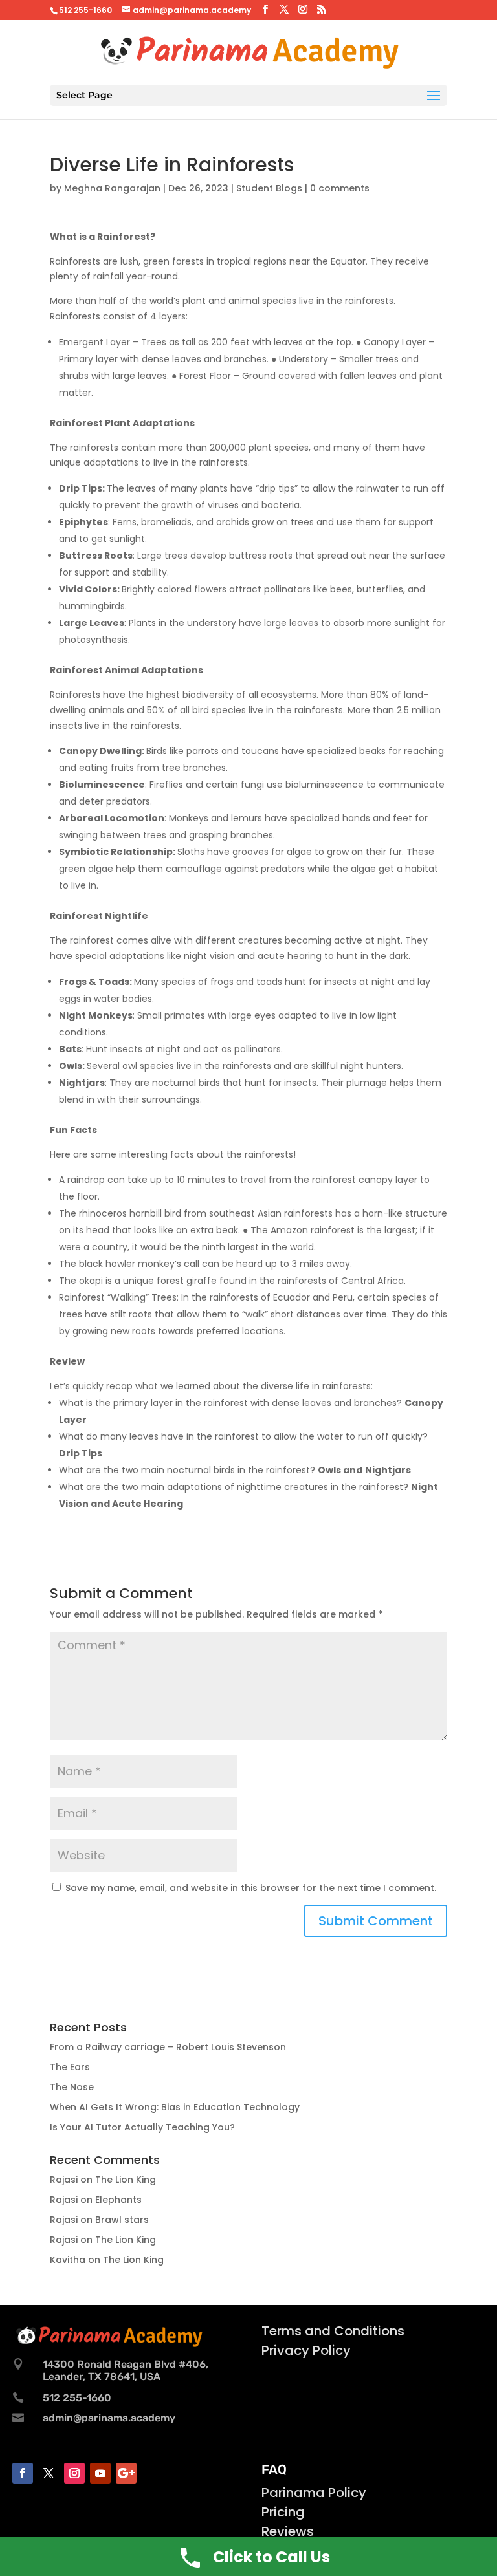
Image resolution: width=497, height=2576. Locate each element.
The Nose (72, 2087)
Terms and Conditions (333, 2331)
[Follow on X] (49, 2473)
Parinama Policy (314, 2493)
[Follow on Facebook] (23, 2473)
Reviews (288, 2531)
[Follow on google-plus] (126, 2473)
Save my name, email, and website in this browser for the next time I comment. (251, 1888)
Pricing (283, 2512)
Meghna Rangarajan (112, 188)
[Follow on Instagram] (74, 2473)
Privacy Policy (306, 2350)
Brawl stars (122, 2220)
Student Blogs (269, 188)
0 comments (340, 188)
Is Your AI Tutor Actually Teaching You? (142, 2127)
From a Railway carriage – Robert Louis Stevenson (168, 2047)
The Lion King (126, 2180)
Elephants (118, 2200)
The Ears (70, 2067)
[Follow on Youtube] (100, 2473)
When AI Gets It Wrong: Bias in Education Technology (175, 2107)
